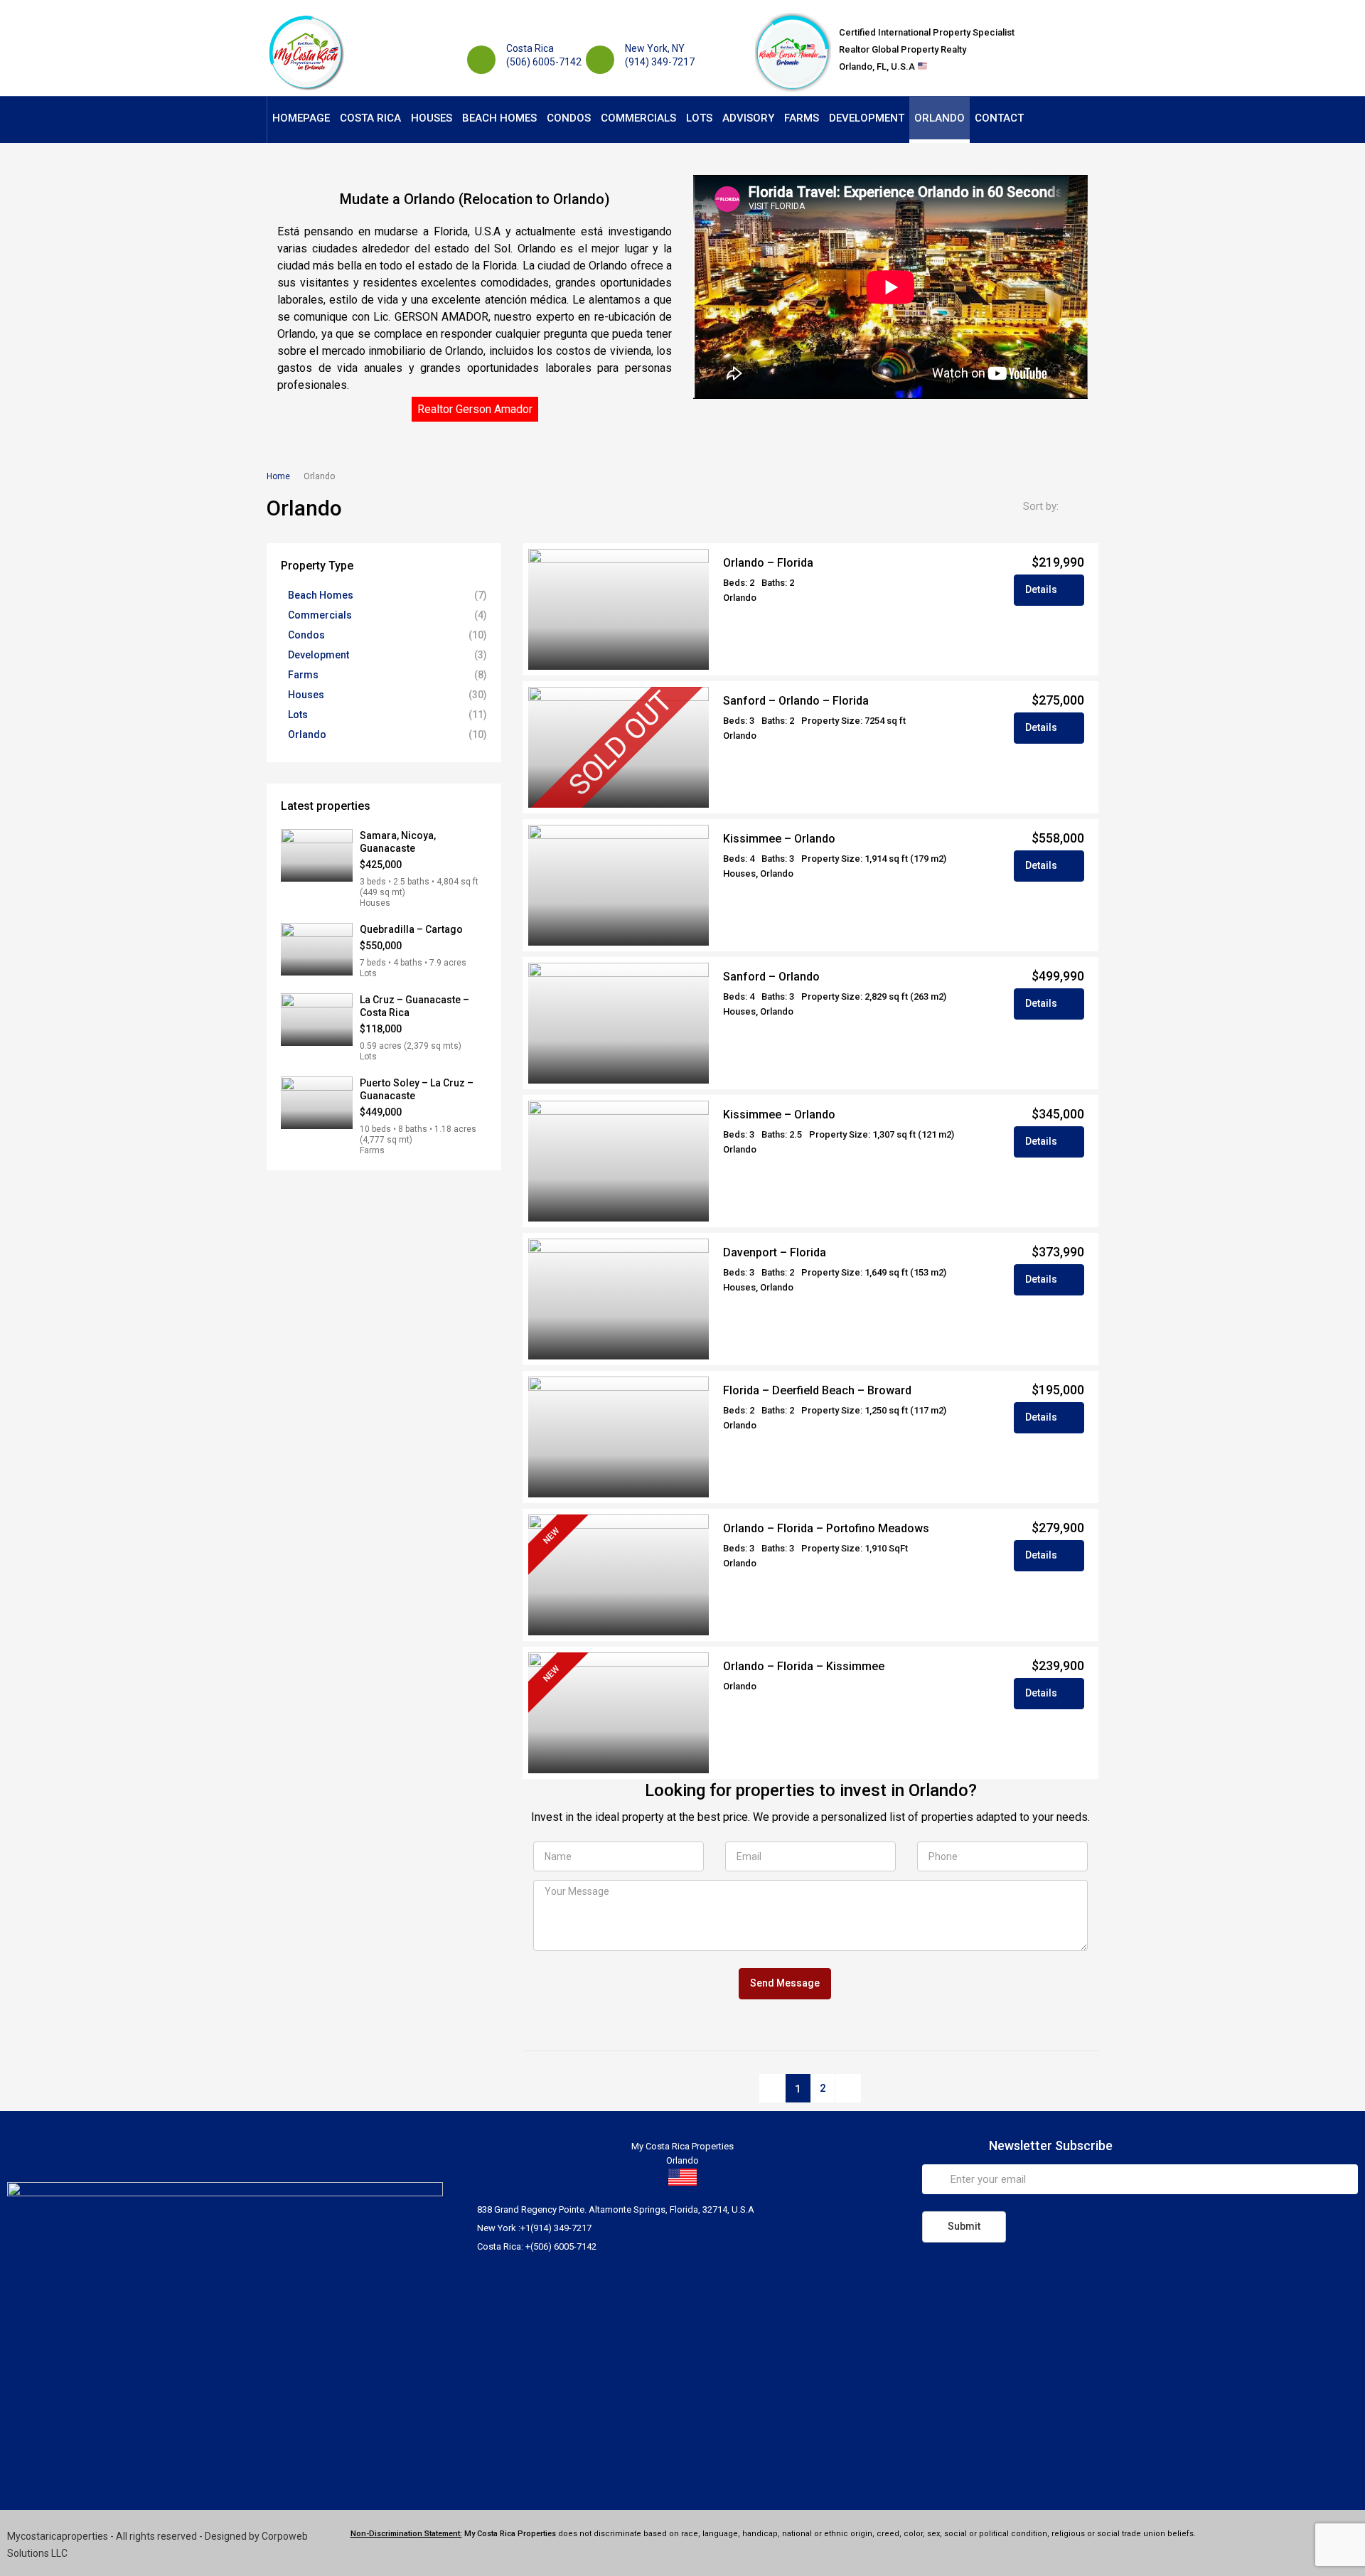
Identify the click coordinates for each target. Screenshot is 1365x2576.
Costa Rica (370, 118)
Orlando (940, 118)
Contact (999, 118)
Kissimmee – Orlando (779, 839)
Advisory (748, 118)
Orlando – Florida (768, 563)
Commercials (638, 118)
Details (1042, 589)
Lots (699, 118)
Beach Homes (499, 118)
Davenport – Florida (775, 1252)
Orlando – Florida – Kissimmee (804, 1666)
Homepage (301, 118)
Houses (432, 118)
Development (867, 118)
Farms (802, 118)
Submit (964, 2226)
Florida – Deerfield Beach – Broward (817, 1390)
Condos (569, 118)
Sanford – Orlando (771, 977)
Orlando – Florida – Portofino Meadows (826, 1528)
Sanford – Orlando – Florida (796, 701)
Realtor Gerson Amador (475, 409)
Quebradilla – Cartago (411, 929)
